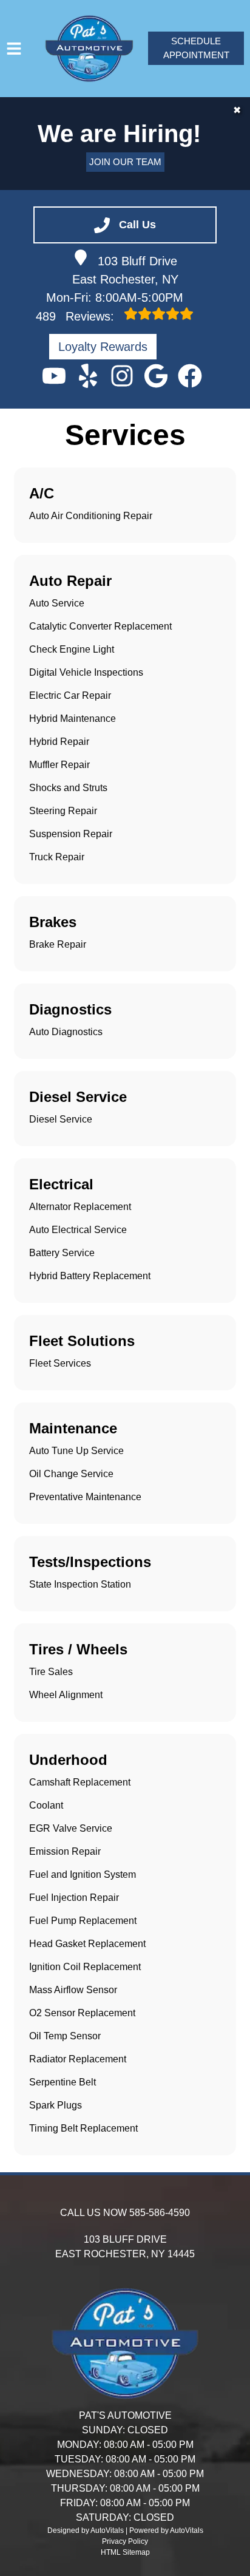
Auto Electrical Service (78, 1230)
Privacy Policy (125, 2541)
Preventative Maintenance (85, 1497)
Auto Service (57, 603)
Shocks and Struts (68, 788)
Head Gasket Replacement (87, 1944)
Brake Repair (58, 944)
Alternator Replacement (80, 1207)
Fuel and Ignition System (83, 1874)
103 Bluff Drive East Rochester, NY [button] (125, 270)
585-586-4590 (160, 2213)
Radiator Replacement (78, 2059)
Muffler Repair (59, 765)
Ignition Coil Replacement (85, 1967)
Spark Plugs (56, 2105)
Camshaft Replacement (80, 1782)
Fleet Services (60, 1363)
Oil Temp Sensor (65, 2036)
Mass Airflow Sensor (73, 1990)
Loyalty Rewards (103, 347)
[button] (54, 376)
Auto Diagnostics (66, 1032)
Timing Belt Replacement (83, 2128)
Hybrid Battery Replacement (90, 1276)
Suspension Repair (71, 834)
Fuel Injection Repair (74, 1898)
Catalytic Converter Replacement (100, 626)
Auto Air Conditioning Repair (91, 516)
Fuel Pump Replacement (83, 1921)
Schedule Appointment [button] (196, 48)
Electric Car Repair (70, 695)
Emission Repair (65, 1851)
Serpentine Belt (62, 2082)
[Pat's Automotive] (89, 49)
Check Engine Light (72, 649)
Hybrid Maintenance (73, 719)
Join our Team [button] (125, 162)
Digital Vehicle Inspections (86, 672)
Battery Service (62, 1253)
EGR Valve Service (71, 1828)
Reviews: (77, 316)
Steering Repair (63, 811)
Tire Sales (51, 1672)
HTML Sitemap (125, 2552)
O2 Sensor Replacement (82, 2013)
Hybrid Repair (59, 742)
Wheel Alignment (66, 1695)
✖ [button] (237, 110)
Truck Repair (57, 857)
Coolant (46, 1805)
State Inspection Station (80, 1584)
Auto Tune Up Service (76, 1451)
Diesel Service (61, 1119)
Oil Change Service (71, 1474)
